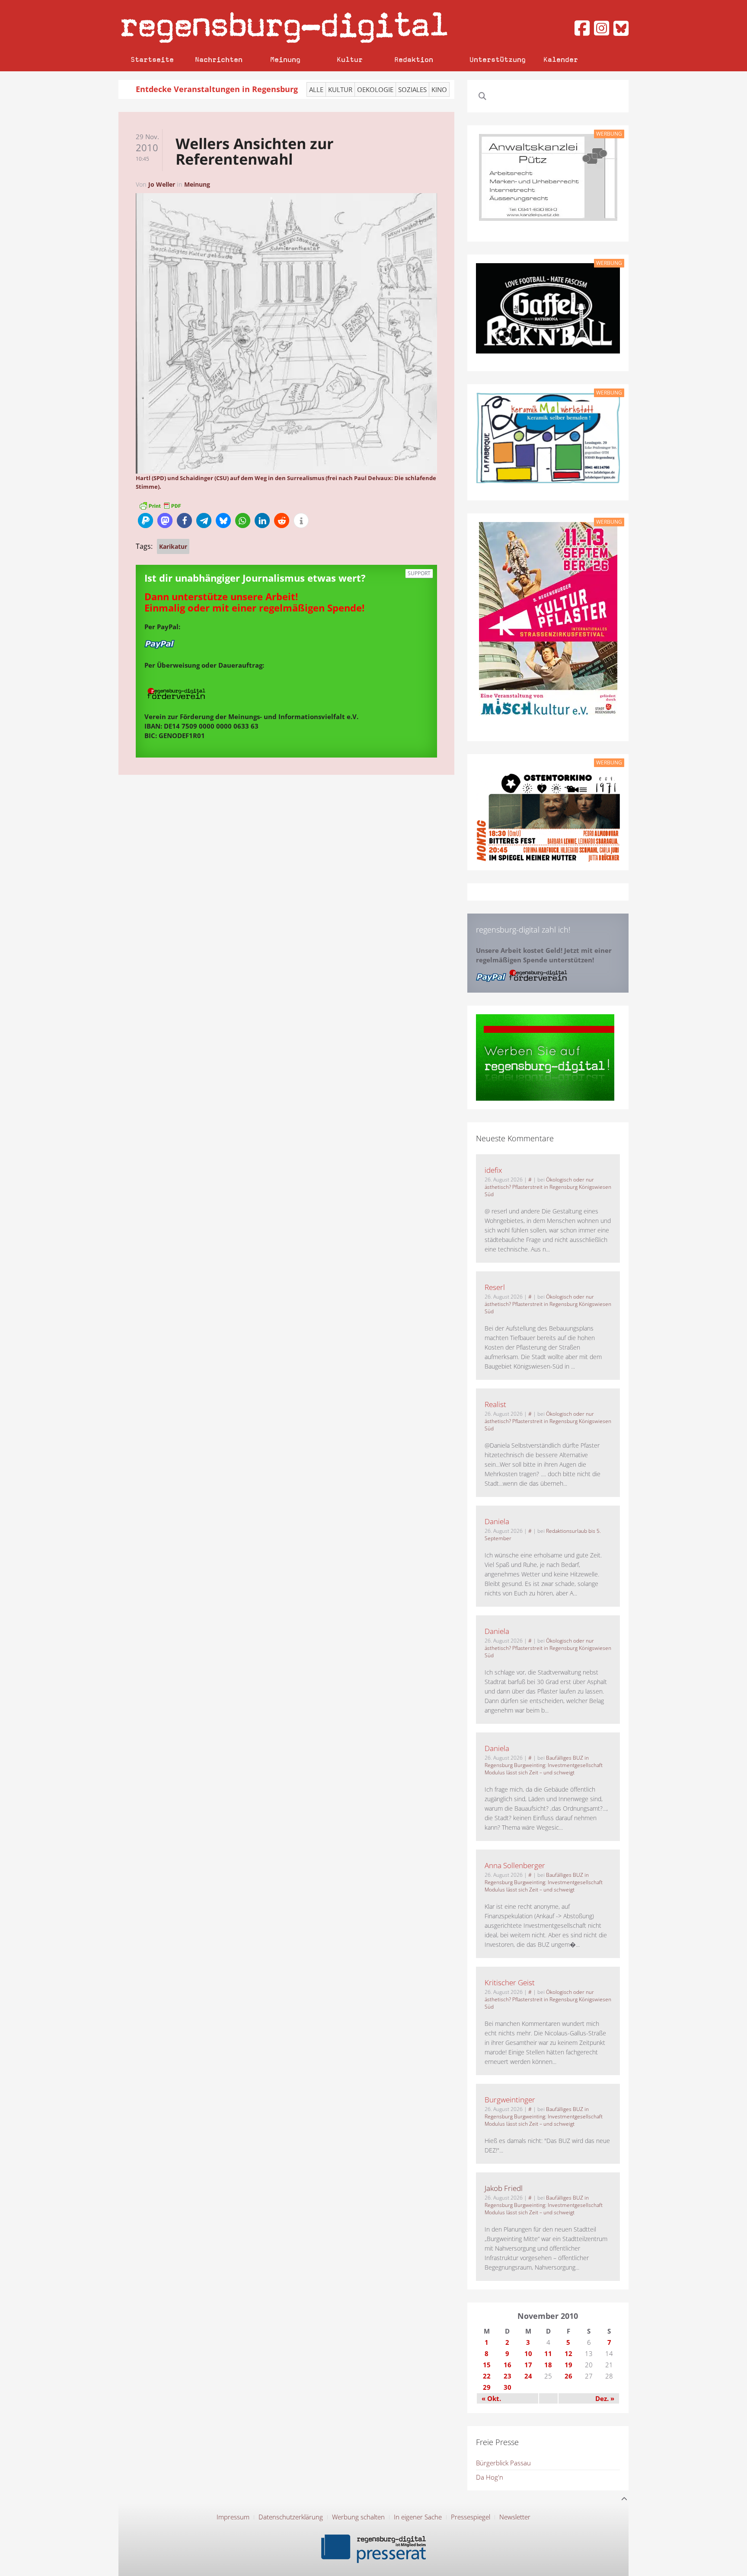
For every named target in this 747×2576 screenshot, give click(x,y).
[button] (145, 521)
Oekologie (375, 89)
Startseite (152, 59)
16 (508, 2365)
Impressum (233, 2517)
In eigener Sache (418, 2517)
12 (568, 2353)
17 (528, 2365)
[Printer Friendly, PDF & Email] (160, 505)
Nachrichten (219, 59)
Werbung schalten (358, 2517)
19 (568, 2365)
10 (528, 2353)
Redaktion (414, 59)
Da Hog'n (490, 2477)
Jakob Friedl (504, 2188)
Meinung (285, 59)
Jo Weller (162, 184)
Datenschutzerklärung (291, 2517)
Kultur (350, 59)
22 (487, 2376)
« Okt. (491, 2398)
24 (528, 2376)
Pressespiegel (471, 2517)
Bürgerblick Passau (503, 2463)
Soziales (412, 89)
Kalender (561, 59)
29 (487, 2387)
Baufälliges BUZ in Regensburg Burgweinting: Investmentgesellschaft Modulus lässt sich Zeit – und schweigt (544, 1765)
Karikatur (173, 546)
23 (508, 2376)
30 (508, 2387)
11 (548, 2353)
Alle (316, 89)
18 (548, 2365)
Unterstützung (498, 59)
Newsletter (515, 2517)
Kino (439, 89)
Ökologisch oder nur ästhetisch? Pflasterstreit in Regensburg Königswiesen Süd (548, 1187)
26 (568, 2376)
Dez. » (605, 2398)
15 (487, 2365)
